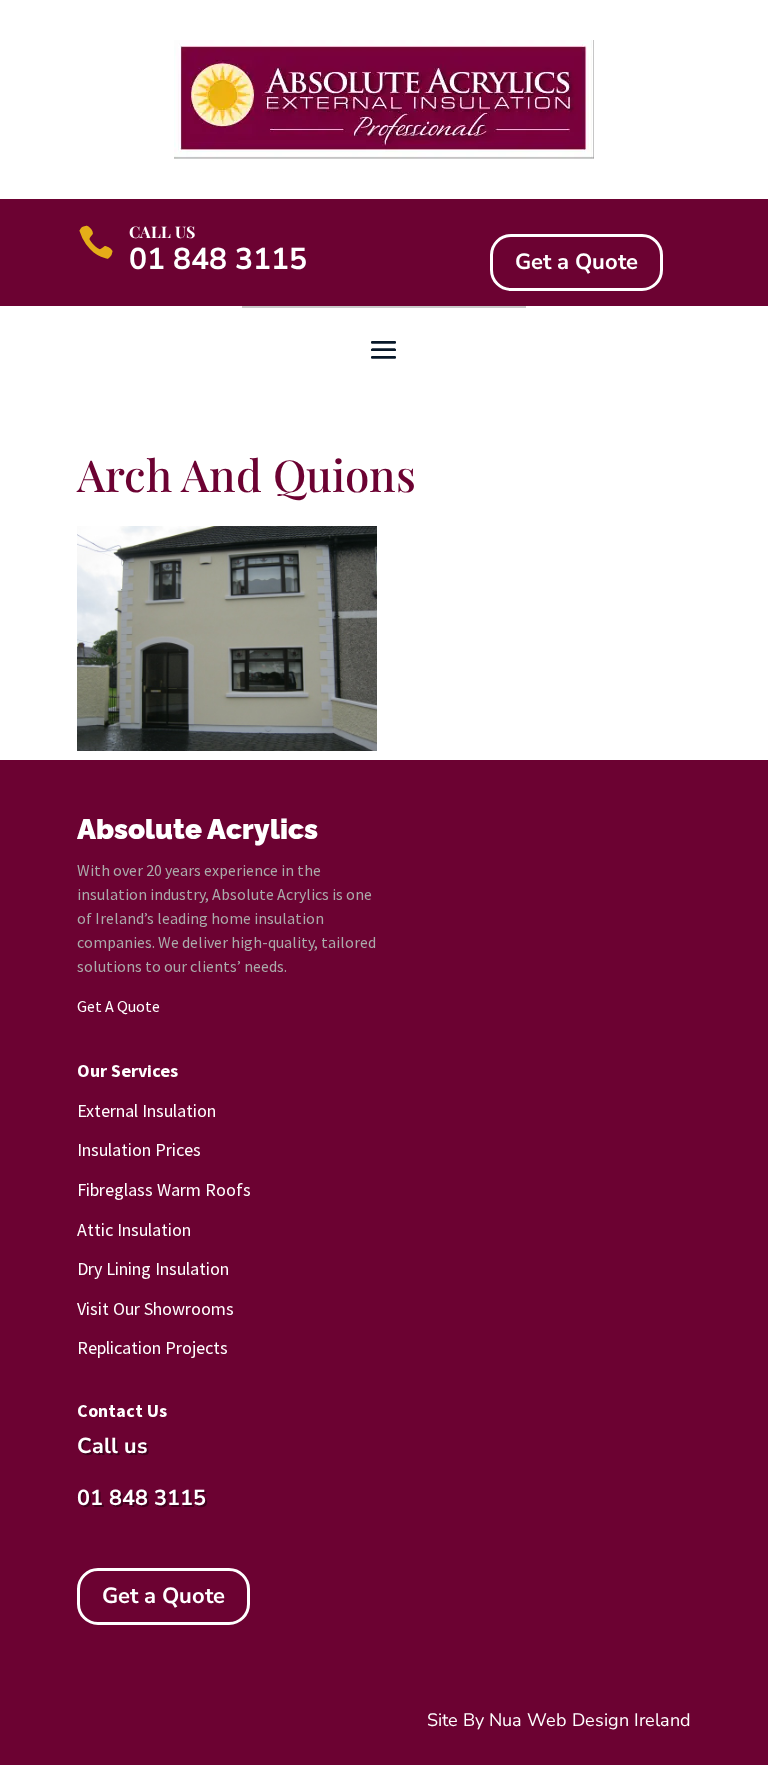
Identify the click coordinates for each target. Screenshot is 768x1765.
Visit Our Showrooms (155, 1308)
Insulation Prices (139, 1149)
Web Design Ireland (609, 1720)
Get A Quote (118, 1006)
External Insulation (146, 1110)
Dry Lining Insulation (153, 1268)
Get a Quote (576, 262)
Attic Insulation (134, 1229)
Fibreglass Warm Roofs (164, 1189)
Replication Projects (152, 1347)
